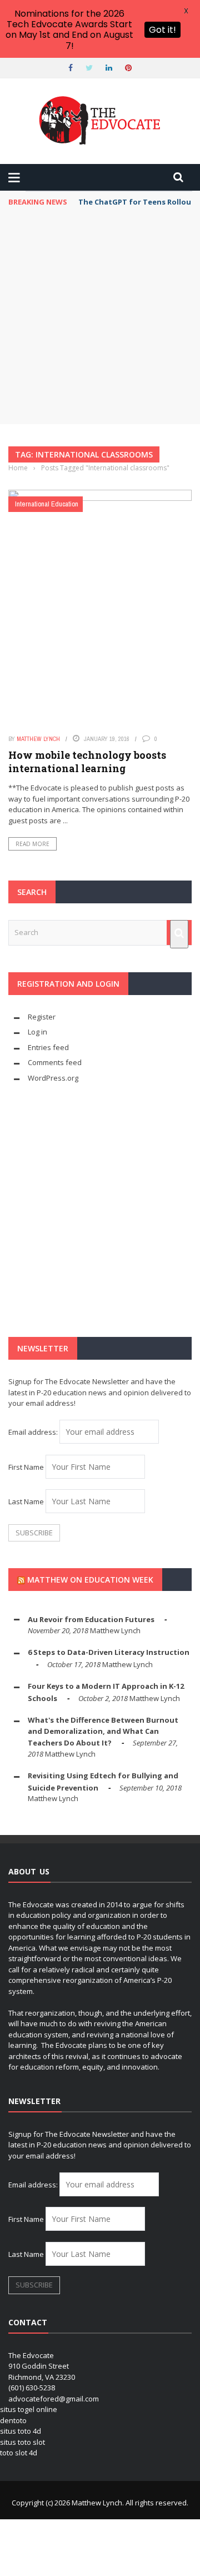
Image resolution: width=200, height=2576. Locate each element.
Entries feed (48, 1047)
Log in (37, 1032)
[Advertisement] (100, 319)
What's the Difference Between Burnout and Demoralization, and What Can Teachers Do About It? (103, 1731)
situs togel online (29, 2409)
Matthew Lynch (38, 739)
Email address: (34, 1432)
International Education (47, 504)
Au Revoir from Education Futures (91, 1619)
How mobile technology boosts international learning (87, 761)
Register (42, 1017)
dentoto (13, 2420)
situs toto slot (22, 2442)
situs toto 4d (21, 2431)
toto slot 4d (19, 2453)
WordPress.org (53, 1078)
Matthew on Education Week (90, 1580)
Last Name (26, 1501)
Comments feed (55, 1062)
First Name (26, 1467)
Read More (32, 844)
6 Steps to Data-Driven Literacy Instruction (109, 1652)
